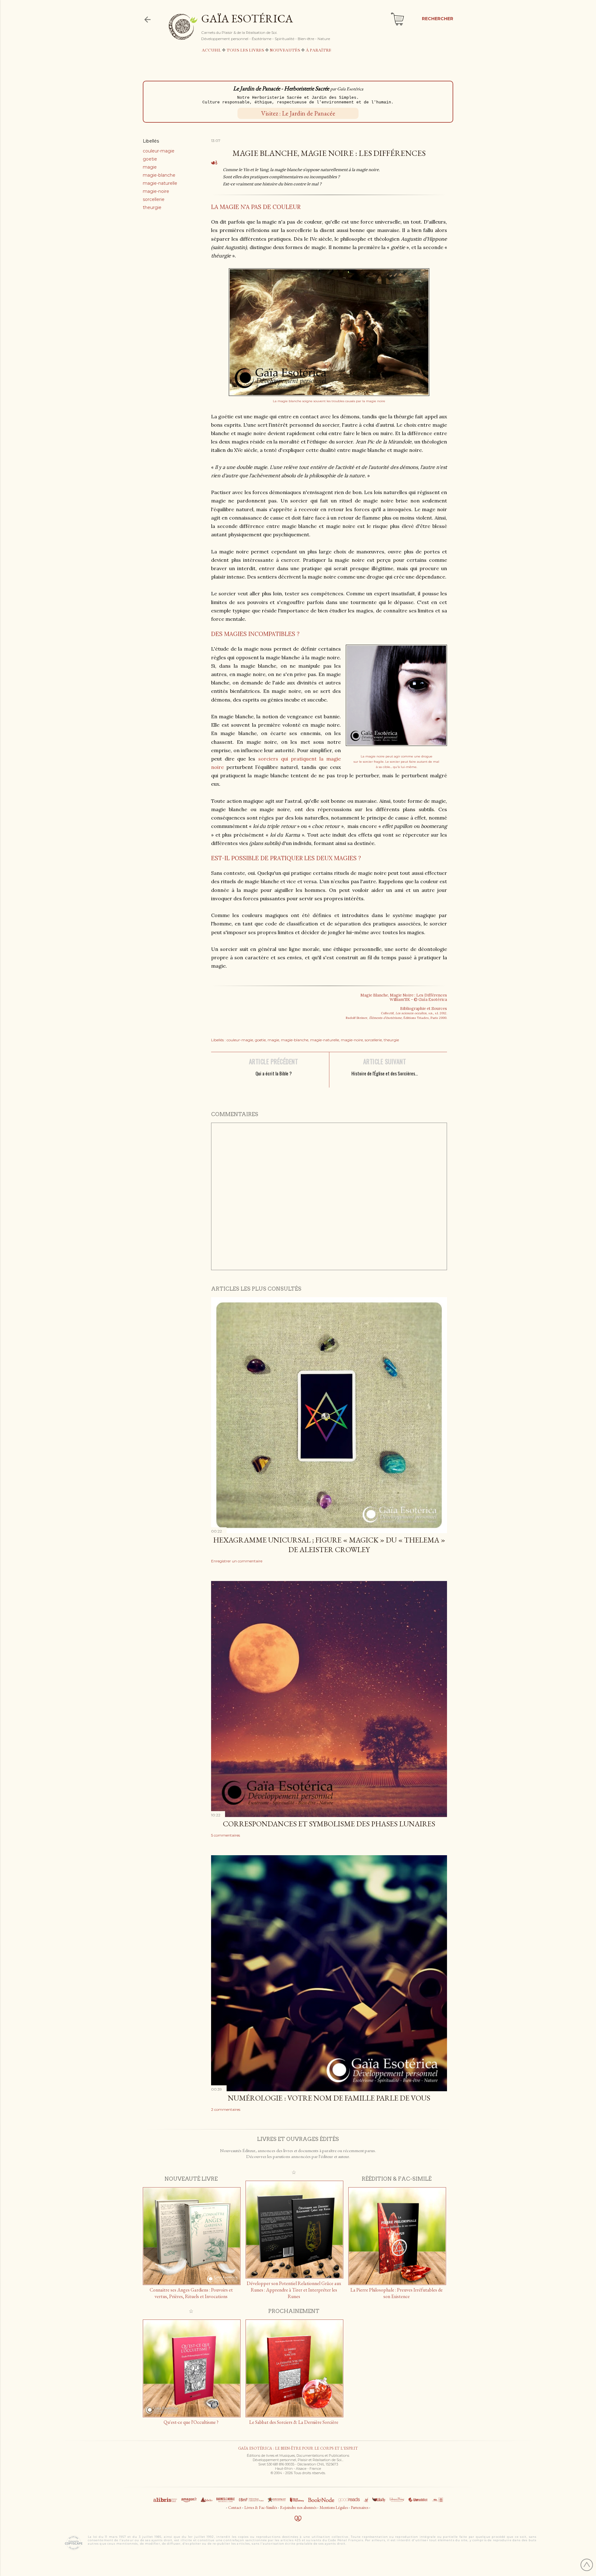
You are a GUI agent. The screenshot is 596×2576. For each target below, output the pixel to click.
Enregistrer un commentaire (237, 1561)
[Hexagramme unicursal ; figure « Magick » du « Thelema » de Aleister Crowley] (329, 1531)
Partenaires (359, 2508)
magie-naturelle (160, 183)
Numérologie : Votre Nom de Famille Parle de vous (329, 2098)
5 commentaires (226, 1835)
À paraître (318, 50)
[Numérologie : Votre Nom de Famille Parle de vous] (329, 2089)
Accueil (211, 50)
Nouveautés (285, 50)
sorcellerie (154, 199)
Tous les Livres (245, 50)
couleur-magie (159, 151)
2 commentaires (226, 2109)
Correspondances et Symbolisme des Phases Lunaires (329, 1824)
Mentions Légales (334, 2508)
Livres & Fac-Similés (261, 2508)
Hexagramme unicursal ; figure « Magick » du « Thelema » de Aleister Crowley (329, 1545)
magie (150, 167)
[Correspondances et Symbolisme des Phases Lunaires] (329, 1815)
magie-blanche (159, 175)
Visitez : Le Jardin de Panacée (298, 113)
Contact (235, 2508)
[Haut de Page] (587, 2566)
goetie (150, 159)
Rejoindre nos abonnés (298, 2508)
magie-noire (156, 191)
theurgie (152, 207)
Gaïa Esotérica (247, 18)
